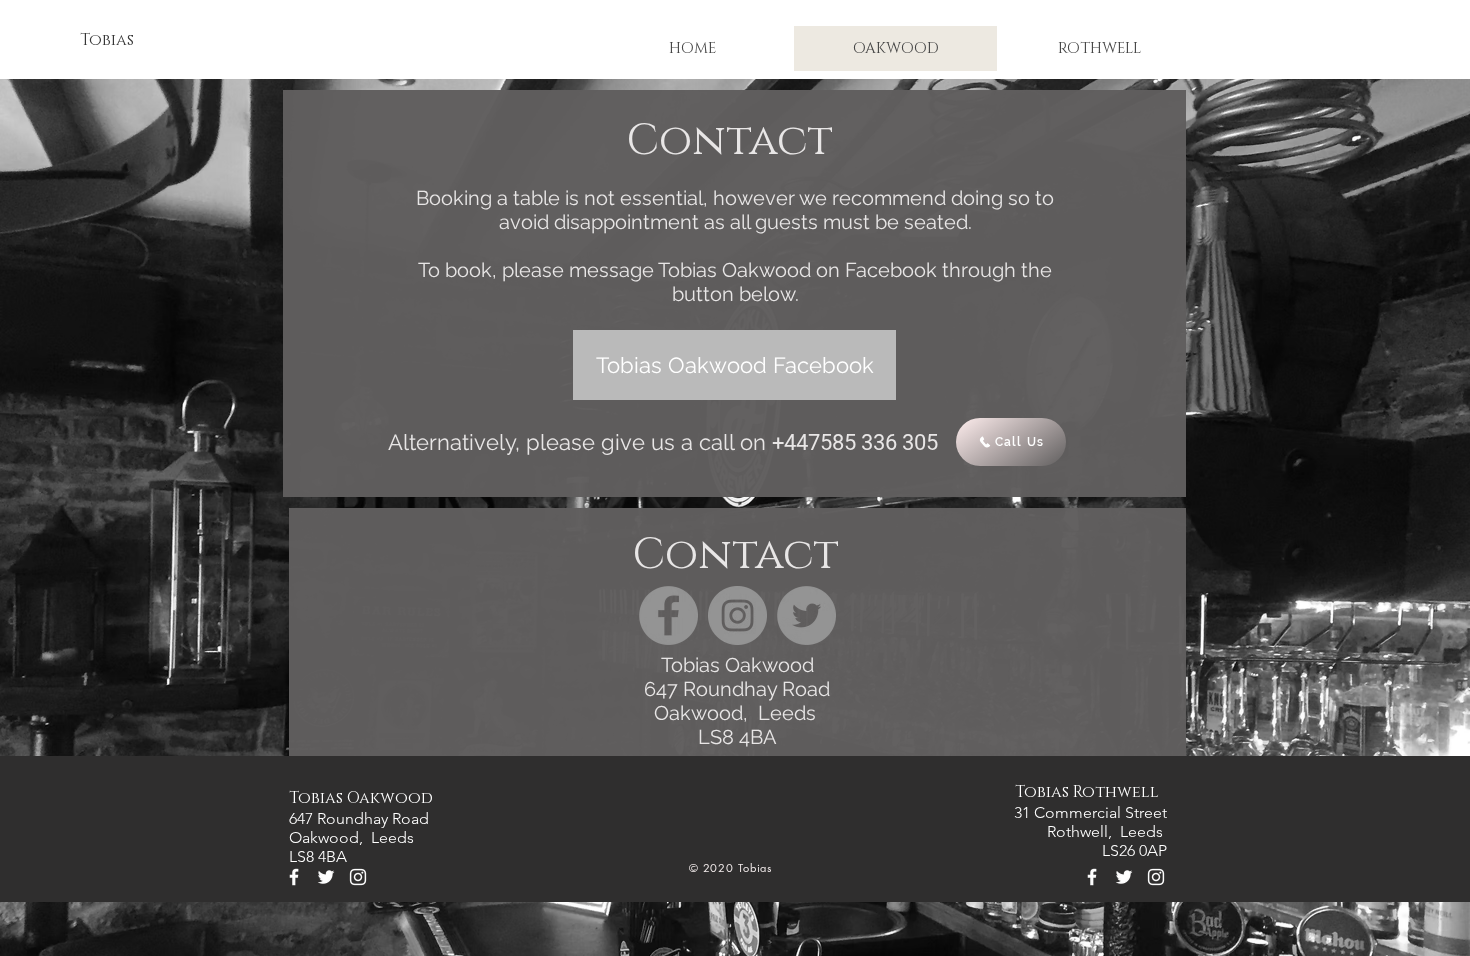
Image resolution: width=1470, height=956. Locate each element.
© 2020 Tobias (730, 867)
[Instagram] (737, 615)
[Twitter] (806, 615)
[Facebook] (668, 615)
